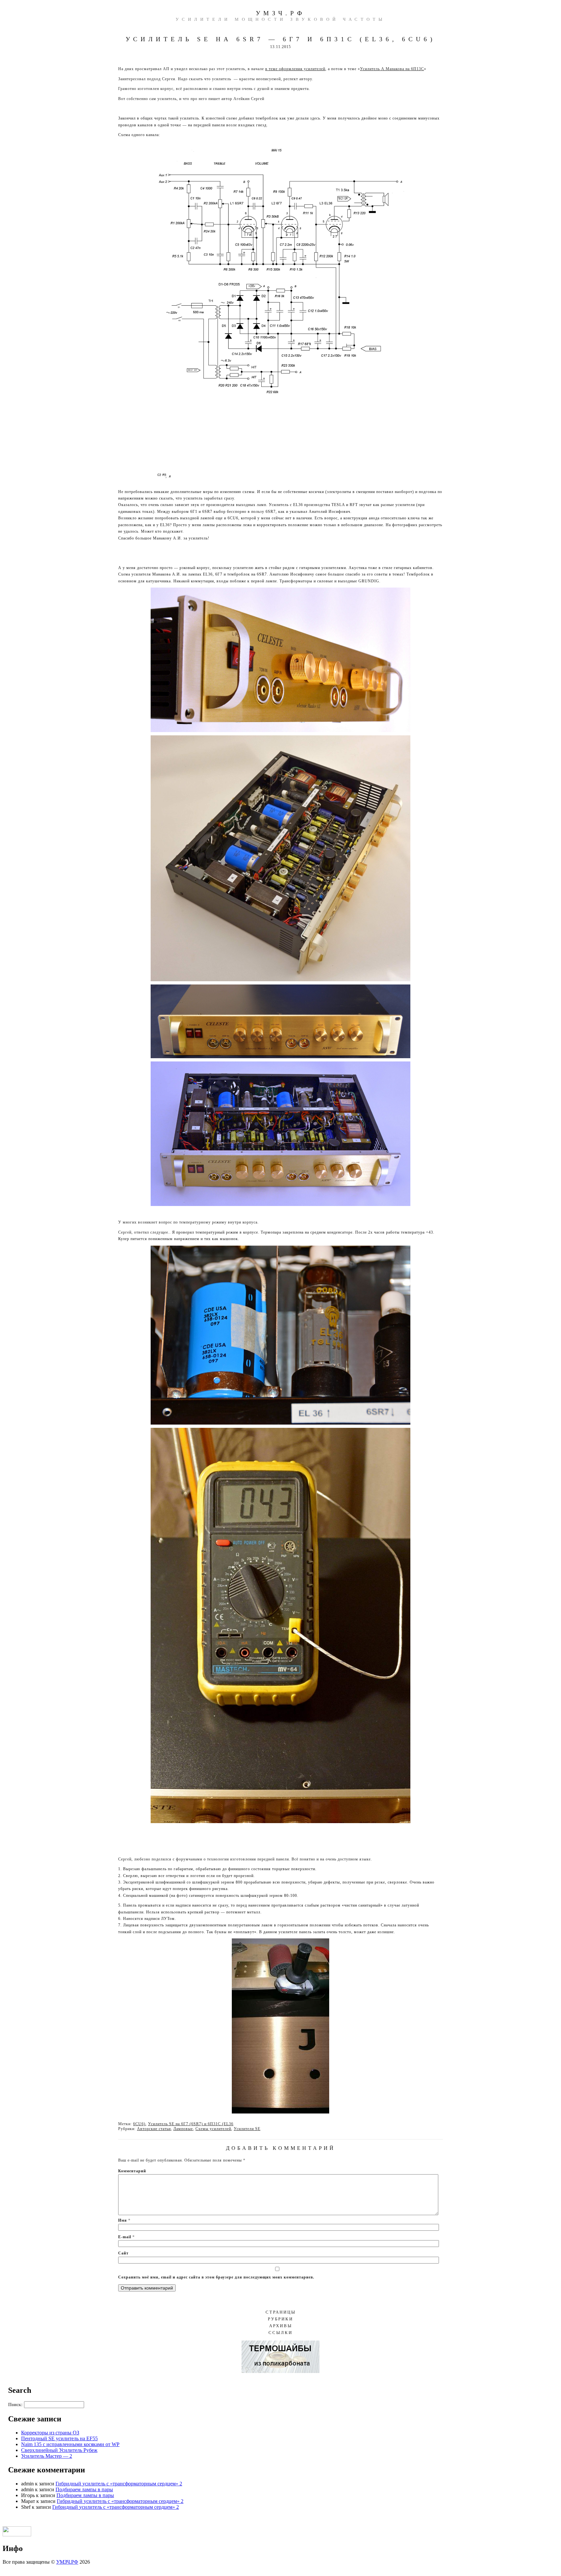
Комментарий (132, 2171)
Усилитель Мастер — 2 (47, 2456)
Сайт (123, 2253)
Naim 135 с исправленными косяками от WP (70, 2444)
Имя (124, 2220)
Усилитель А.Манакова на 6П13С (392, 69)
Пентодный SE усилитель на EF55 (59, 2438)
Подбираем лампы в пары (84, 2489)
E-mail (126, 2237)
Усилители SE (247, 2129)
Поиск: (15, 2405)
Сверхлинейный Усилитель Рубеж (59, 2450)
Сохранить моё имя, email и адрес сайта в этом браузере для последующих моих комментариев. (216, 2277)
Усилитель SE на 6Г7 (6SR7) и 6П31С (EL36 (191, 2124)
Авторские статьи (154, 2129)
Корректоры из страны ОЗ (50, 2433)
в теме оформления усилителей (295, 69)
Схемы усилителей (213, 2129)
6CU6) (139, 2124)
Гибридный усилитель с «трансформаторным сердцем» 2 (119, 2484)
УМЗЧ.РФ (280, 13)
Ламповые (183, 2129)
